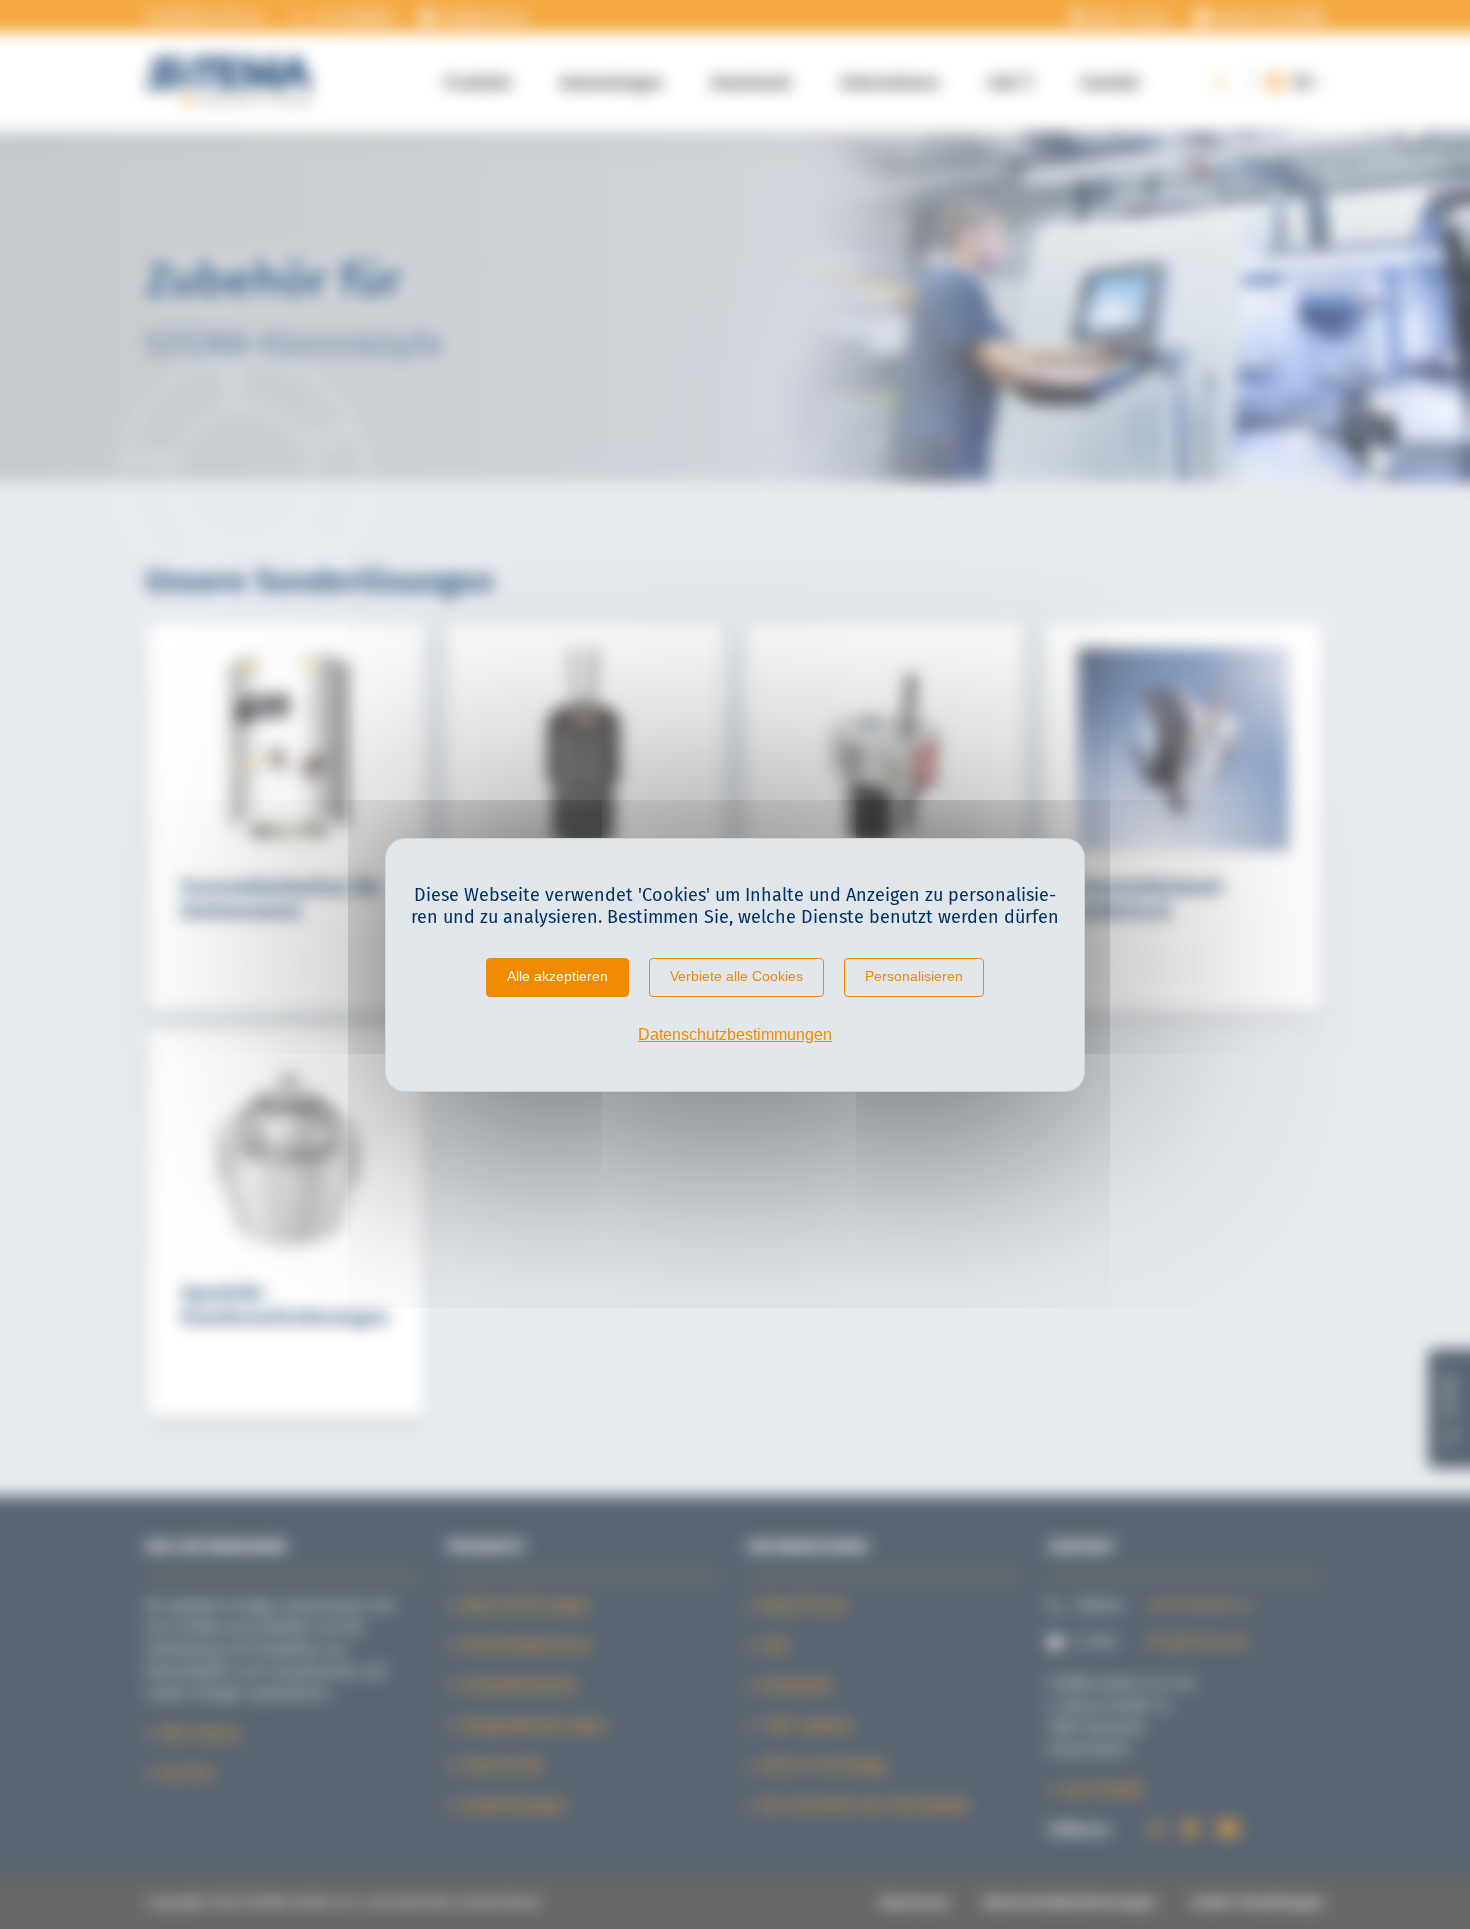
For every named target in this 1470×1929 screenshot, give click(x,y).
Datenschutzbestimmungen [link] (735, 1034)
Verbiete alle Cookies (736, 976)
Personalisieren (914, 976)
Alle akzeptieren (557, 976)
